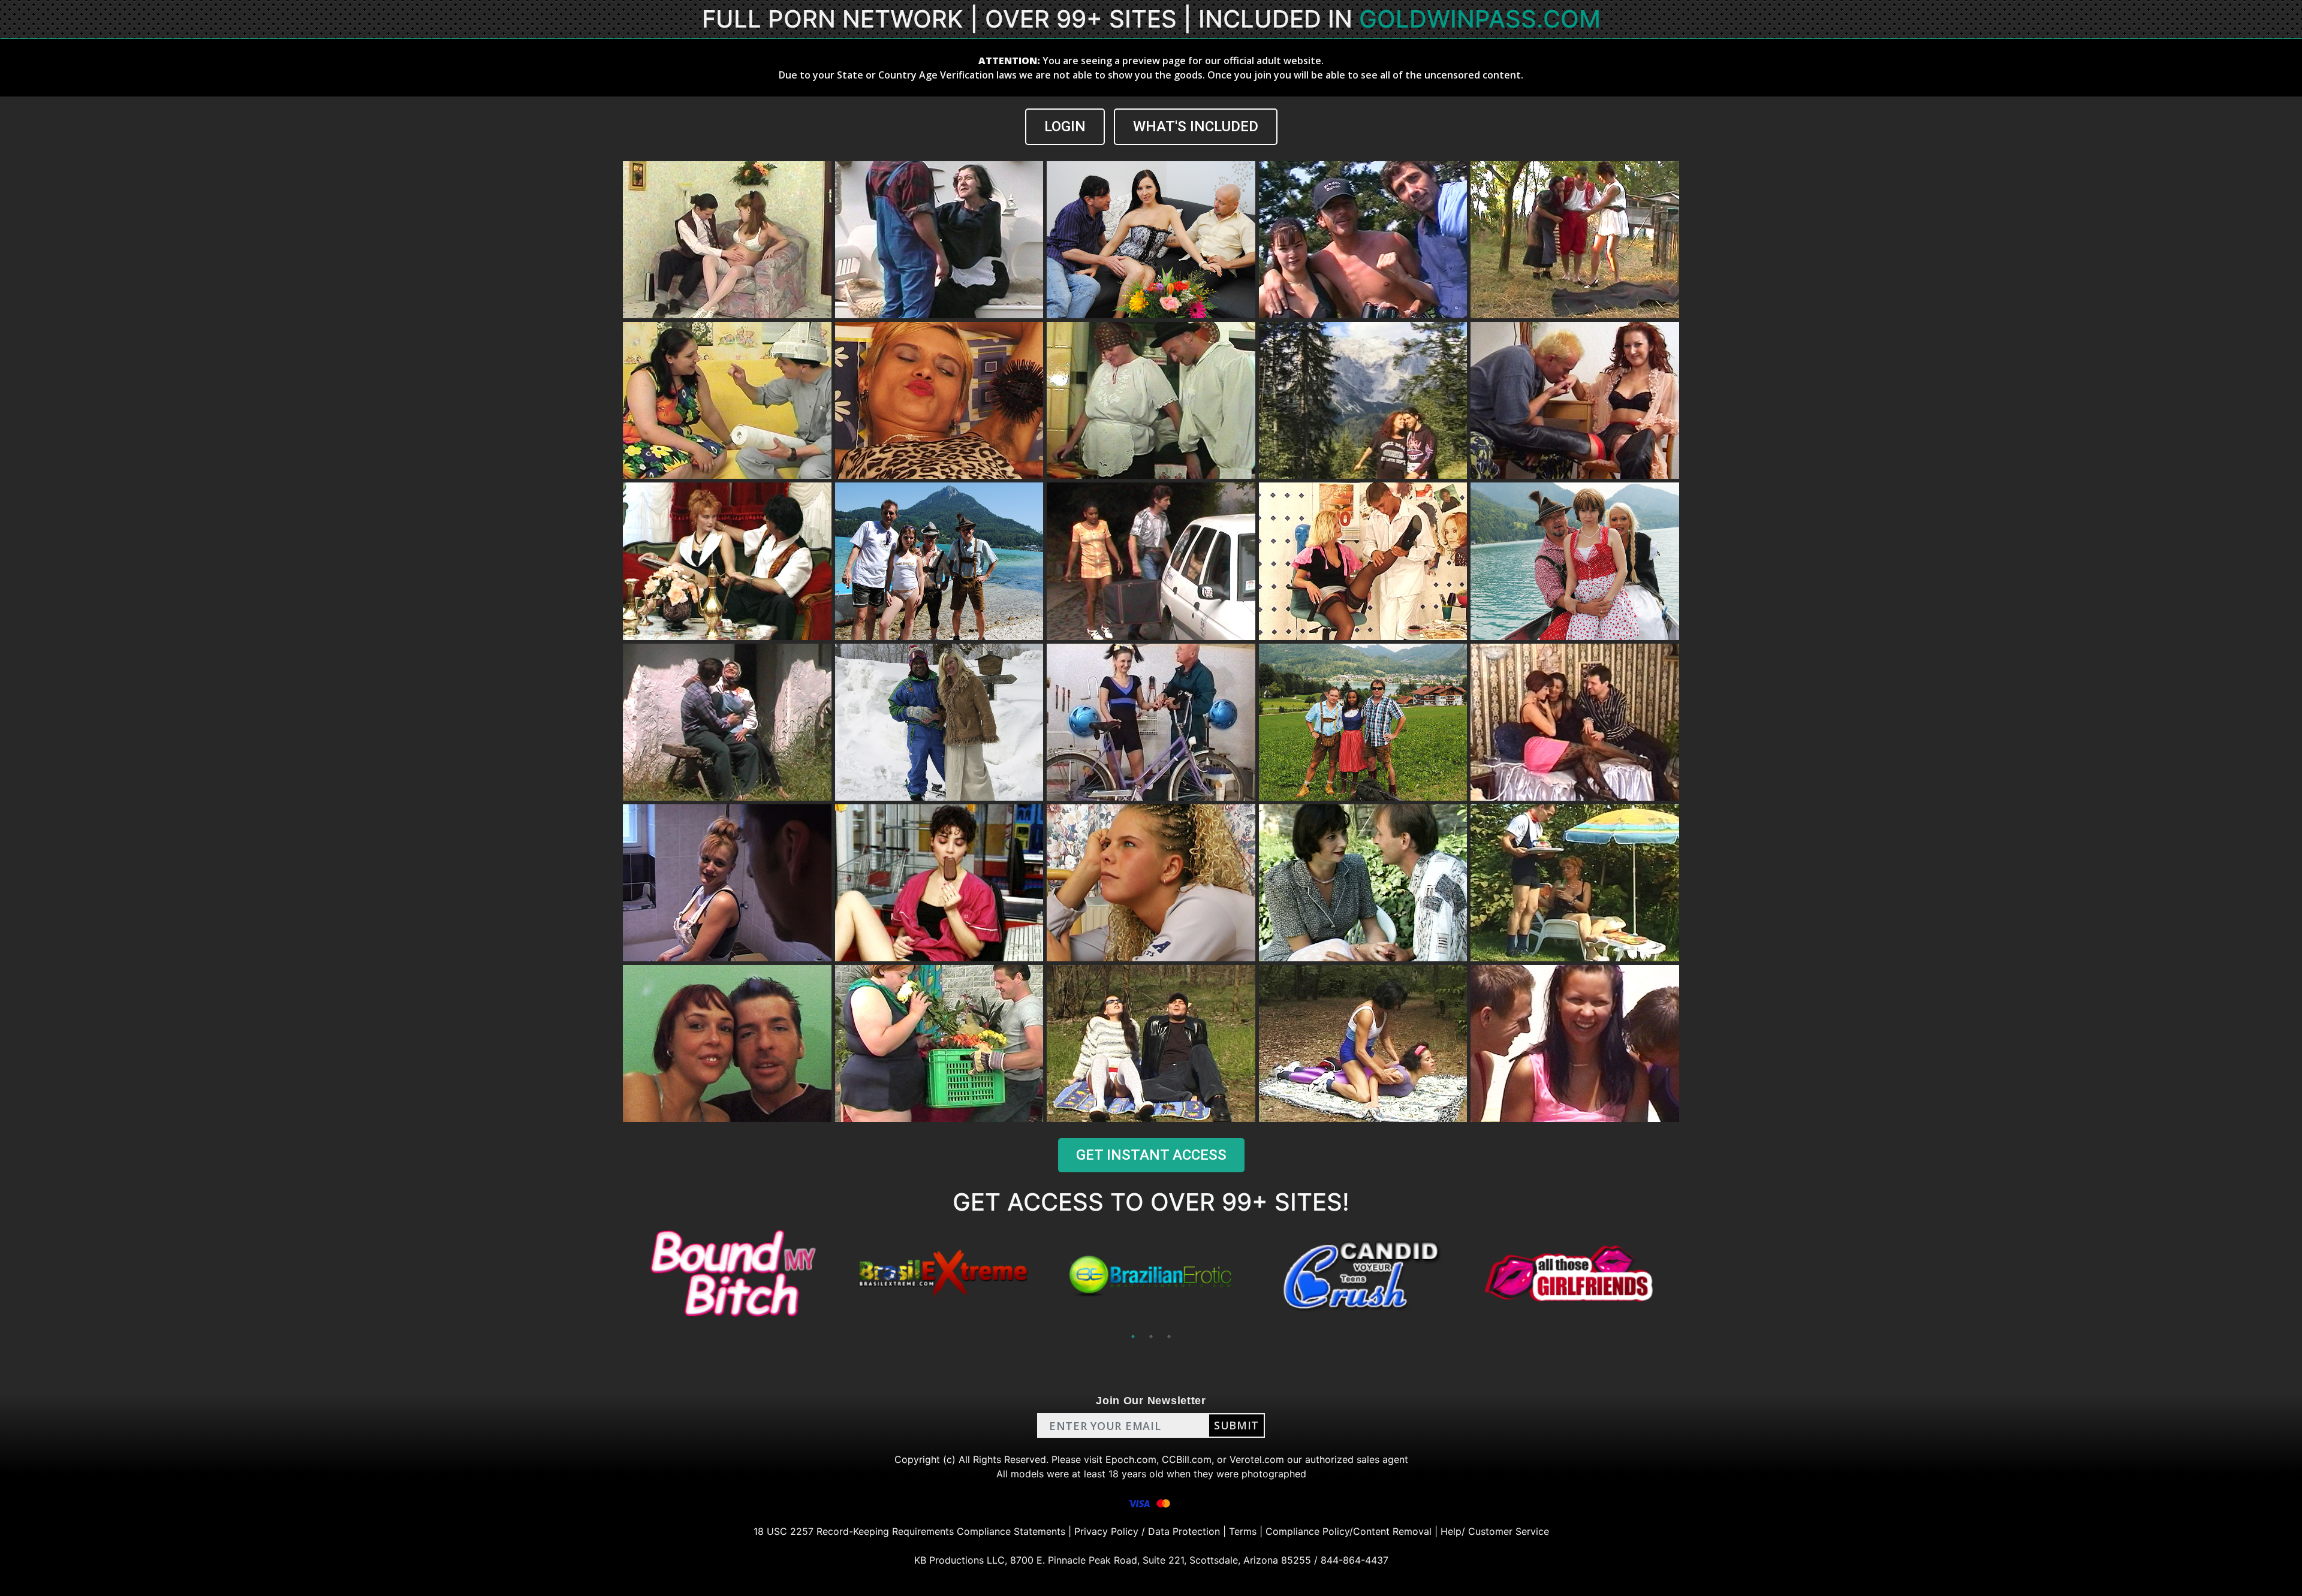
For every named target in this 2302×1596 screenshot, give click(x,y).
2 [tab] (1151, 1336)
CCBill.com (1187, 1459)
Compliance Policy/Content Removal (1349, 1531)
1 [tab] (1133, 1336)
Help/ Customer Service (1495, 1531)
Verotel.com (1257, 1459)
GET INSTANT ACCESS (1151, 1155)
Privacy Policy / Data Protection (1147, 1531)
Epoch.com (1131, 1459)
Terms (1243, 1531)
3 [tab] (1169, 1336)
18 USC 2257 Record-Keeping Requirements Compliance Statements (909, 1531)
